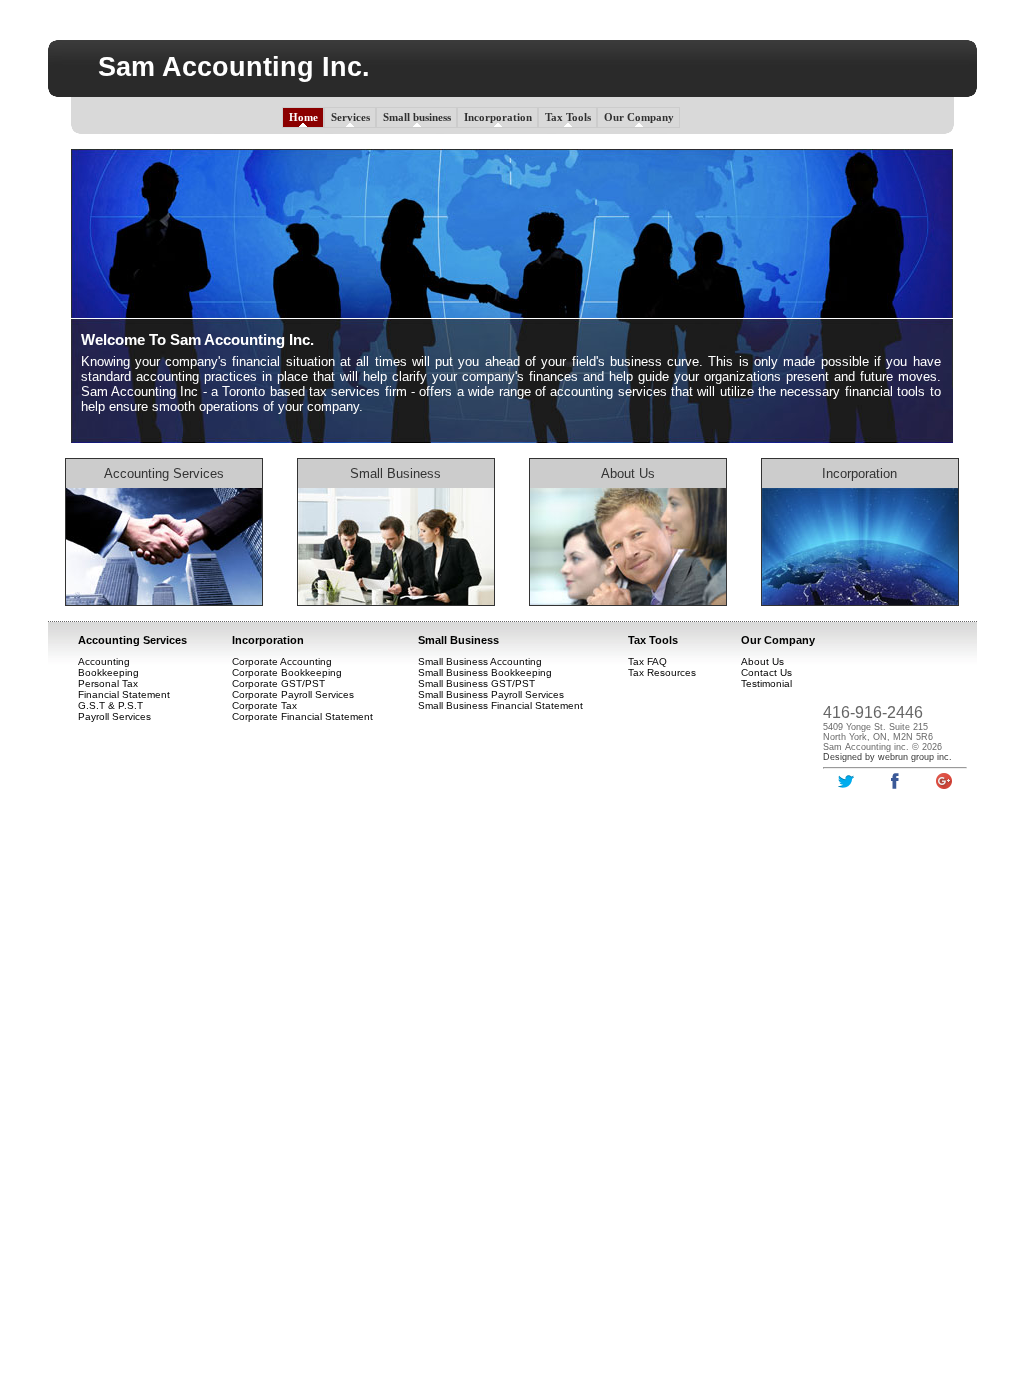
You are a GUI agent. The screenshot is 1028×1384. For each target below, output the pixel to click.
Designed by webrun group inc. (887, 757)
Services (350, 117)
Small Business (458, 640)
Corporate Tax (264, 705)
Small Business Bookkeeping (485, 672)
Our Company (639, 117)
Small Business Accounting (480, 661)
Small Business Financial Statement (500, 705)
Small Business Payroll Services (491, 694)
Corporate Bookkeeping (287, 672)
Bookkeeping (108, 672)
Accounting (104, 661)
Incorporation (498, 117)
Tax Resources (662, 672)
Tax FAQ (647, 661)
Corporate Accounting (282, 661)
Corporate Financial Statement (302, 716)
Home (303, 117)
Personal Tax (108, 683)
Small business (417, 117)
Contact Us (766, 672)
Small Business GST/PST (476, 683)
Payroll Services (114, 716)
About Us (628, 473)
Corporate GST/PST (278, 683)
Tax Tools (568, 117)
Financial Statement (124, 694)
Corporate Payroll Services (293, 694)
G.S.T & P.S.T (110, 705)
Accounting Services (164, 473)
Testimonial (766, 683)
